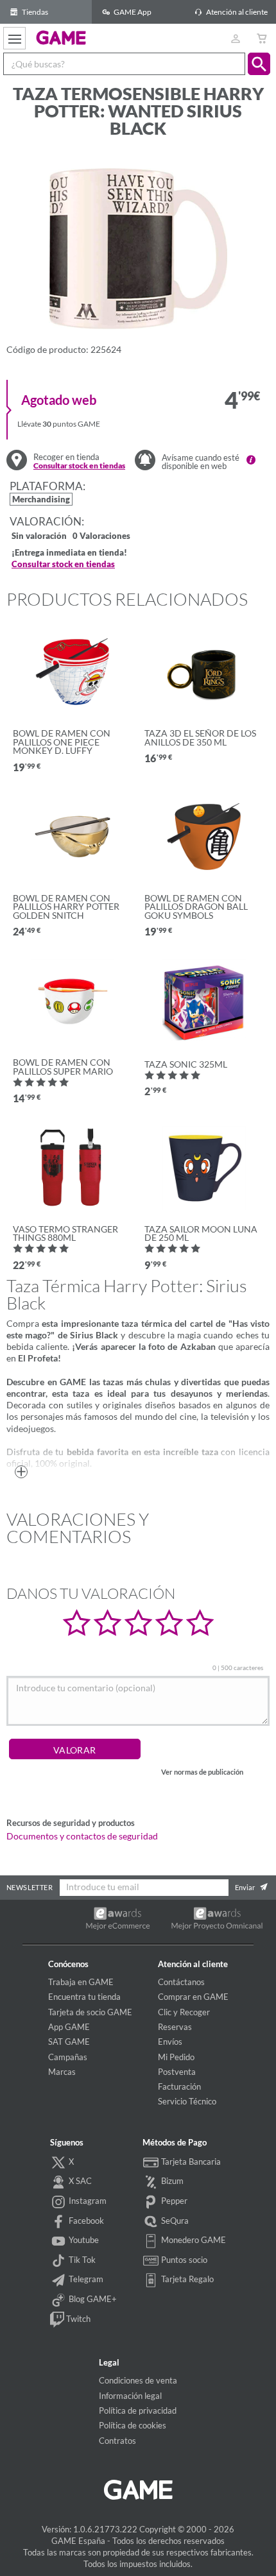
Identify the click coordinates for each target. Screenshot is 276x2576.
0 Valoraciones (101, 537)
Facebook (85, 2221)
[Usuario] (235, 38)
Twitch (77, 2319)
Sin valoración (39, 537)
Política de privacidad (138, 2410)
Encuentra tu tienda (84, 1997)
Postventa (177, 2072)
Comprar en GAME (193, 1997)
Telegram (85, 2279)
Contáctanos (181, 1982)
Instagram (87, 2201)
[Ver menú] (14, 38)
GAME (61, 37)
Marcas (62, 2072)
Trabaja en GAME (81, 1982)
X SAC (79, 2181)
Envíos (170, 2042)
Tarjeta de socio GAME (90, 2012)
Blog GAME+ (92, 2299)
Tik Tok (81, 2260)
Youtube (83, 2240)
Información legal (130, 2396)
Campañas (68, 2057)
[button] (259, 64)
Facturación (179, 2086)
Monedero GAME (193, 2240)
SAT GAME (69, 2042)
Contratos (117, 2441)
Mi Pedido (176, 2057)
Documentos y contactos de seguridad (82, 1836)
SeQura (174, 2221)
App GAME (69, 2027)
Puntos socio (183, 2260)
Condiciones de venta (138, 2380)
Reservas (175, 2027)
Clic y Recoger (184, 2012)
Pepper (173, 2201)
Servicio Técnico (187, 2101)
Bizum (171, 2181)
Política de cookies (133, 2425)
